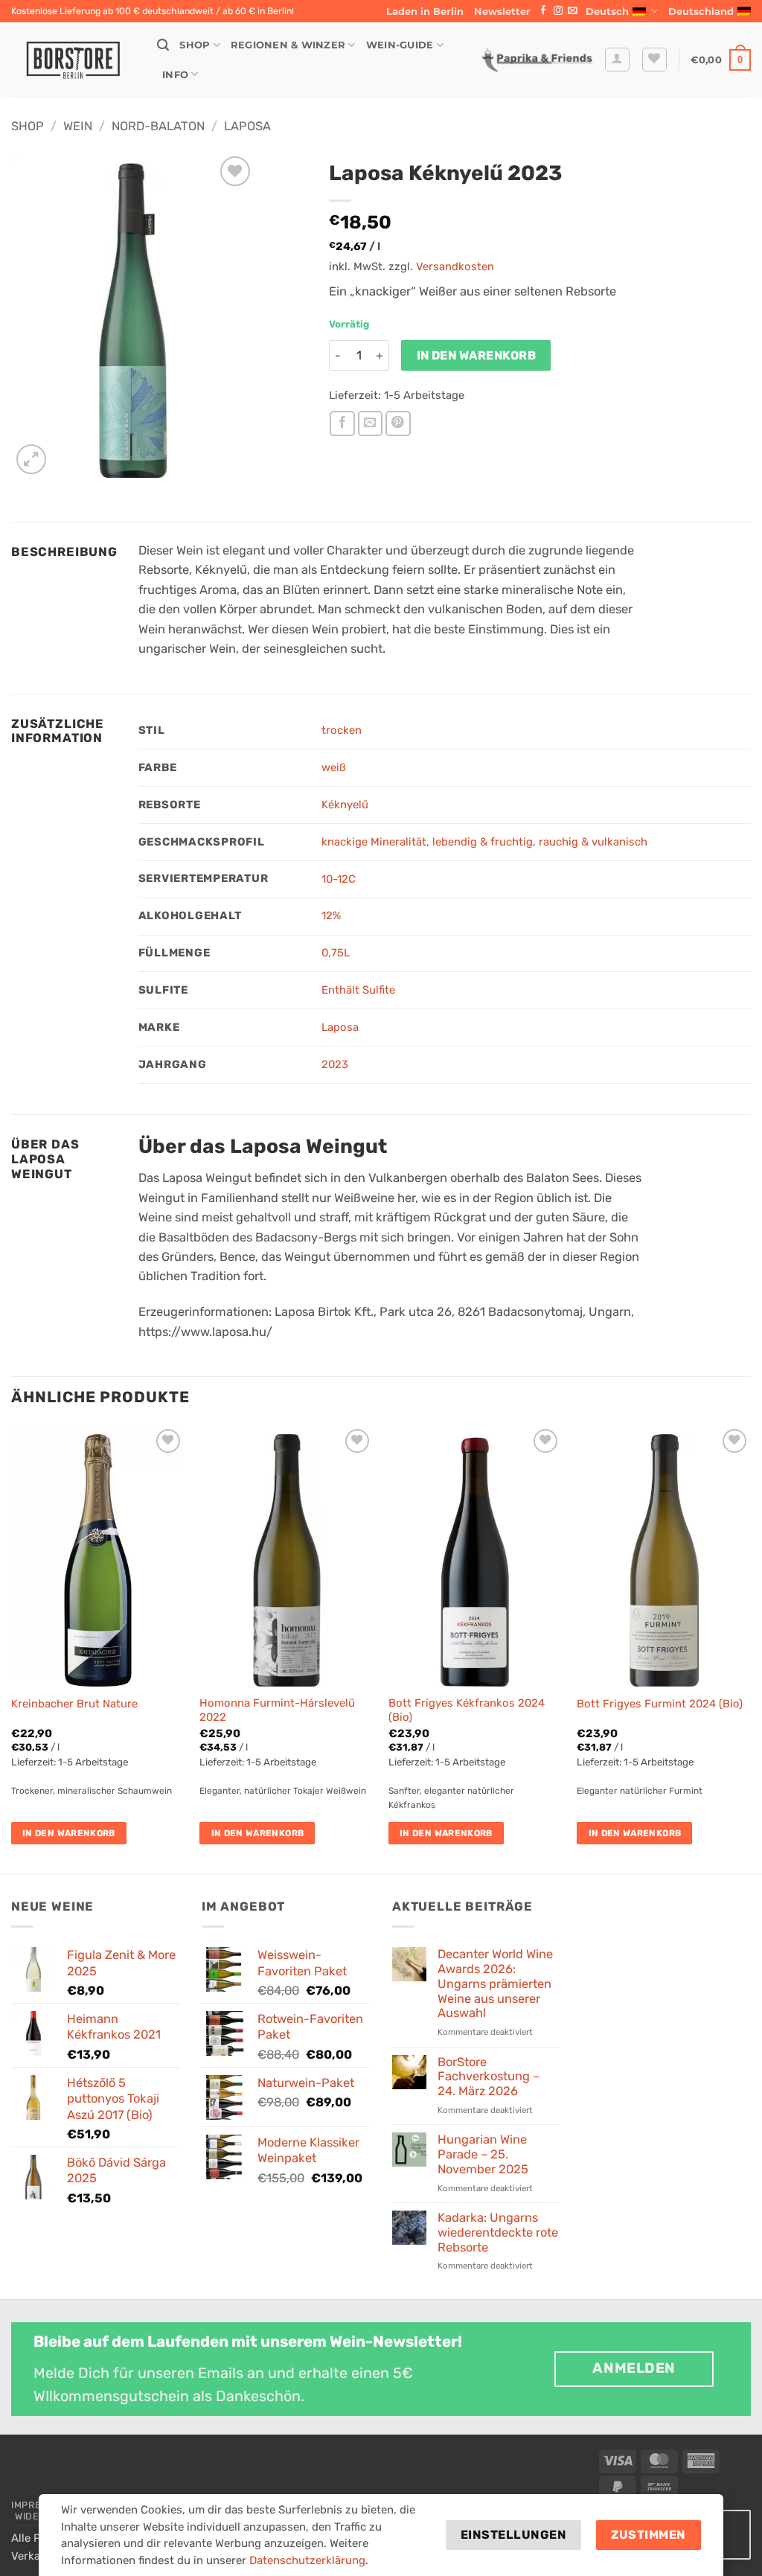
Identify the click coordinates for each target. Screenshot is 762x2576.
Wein (78, 126)
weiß (334, 767)
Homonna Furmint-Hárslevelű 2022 (277, 1710)
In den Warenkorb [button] (69, 1833)
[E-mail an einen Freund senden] (371, 424)
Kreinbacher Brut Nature (74, 1704)
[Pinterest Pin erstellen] (398, 424)
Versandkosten (455, 266)
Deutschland (701, 11)
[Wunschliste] (654, 60)
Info (175, 74)
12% (331, 915)
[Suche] (163, 45)
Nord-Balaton (158, 126)
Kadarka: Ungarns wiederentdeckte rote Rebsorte (498, 2233)
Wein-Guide (400, 45)
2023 (335, 1064)
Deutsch (607, 11)
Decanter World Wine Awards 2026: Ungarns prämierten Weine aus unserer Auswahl (495, 1984)
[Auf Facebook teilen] (342, 424)
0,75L (336, 953)
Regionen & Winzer (288, 45)
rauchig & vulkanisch (593, 842)
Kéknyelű (345, 805)
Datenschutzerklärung (307, 2560)
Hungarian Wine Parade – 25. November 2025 (483, 2154)
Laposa (247, 126)
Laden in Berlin (425, 11)
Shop (195, 45)
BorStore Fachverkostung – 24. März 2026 (489, 2077)
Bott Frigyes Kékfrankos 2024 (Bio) (467, 1710)
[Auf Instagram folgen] (558, 11)
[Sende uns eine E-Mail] (572, 11)
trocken (342, 730)
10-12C (339, 879)
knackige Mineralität (374, 842)
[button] (502, 11)
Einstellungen (513, 2535)
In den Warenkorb (477, 355)
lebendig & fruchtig (483, 842)
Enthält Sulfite (358, 990)
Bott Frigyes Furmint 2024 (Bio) (660, 1704)
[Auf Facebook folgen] (543, 11)
